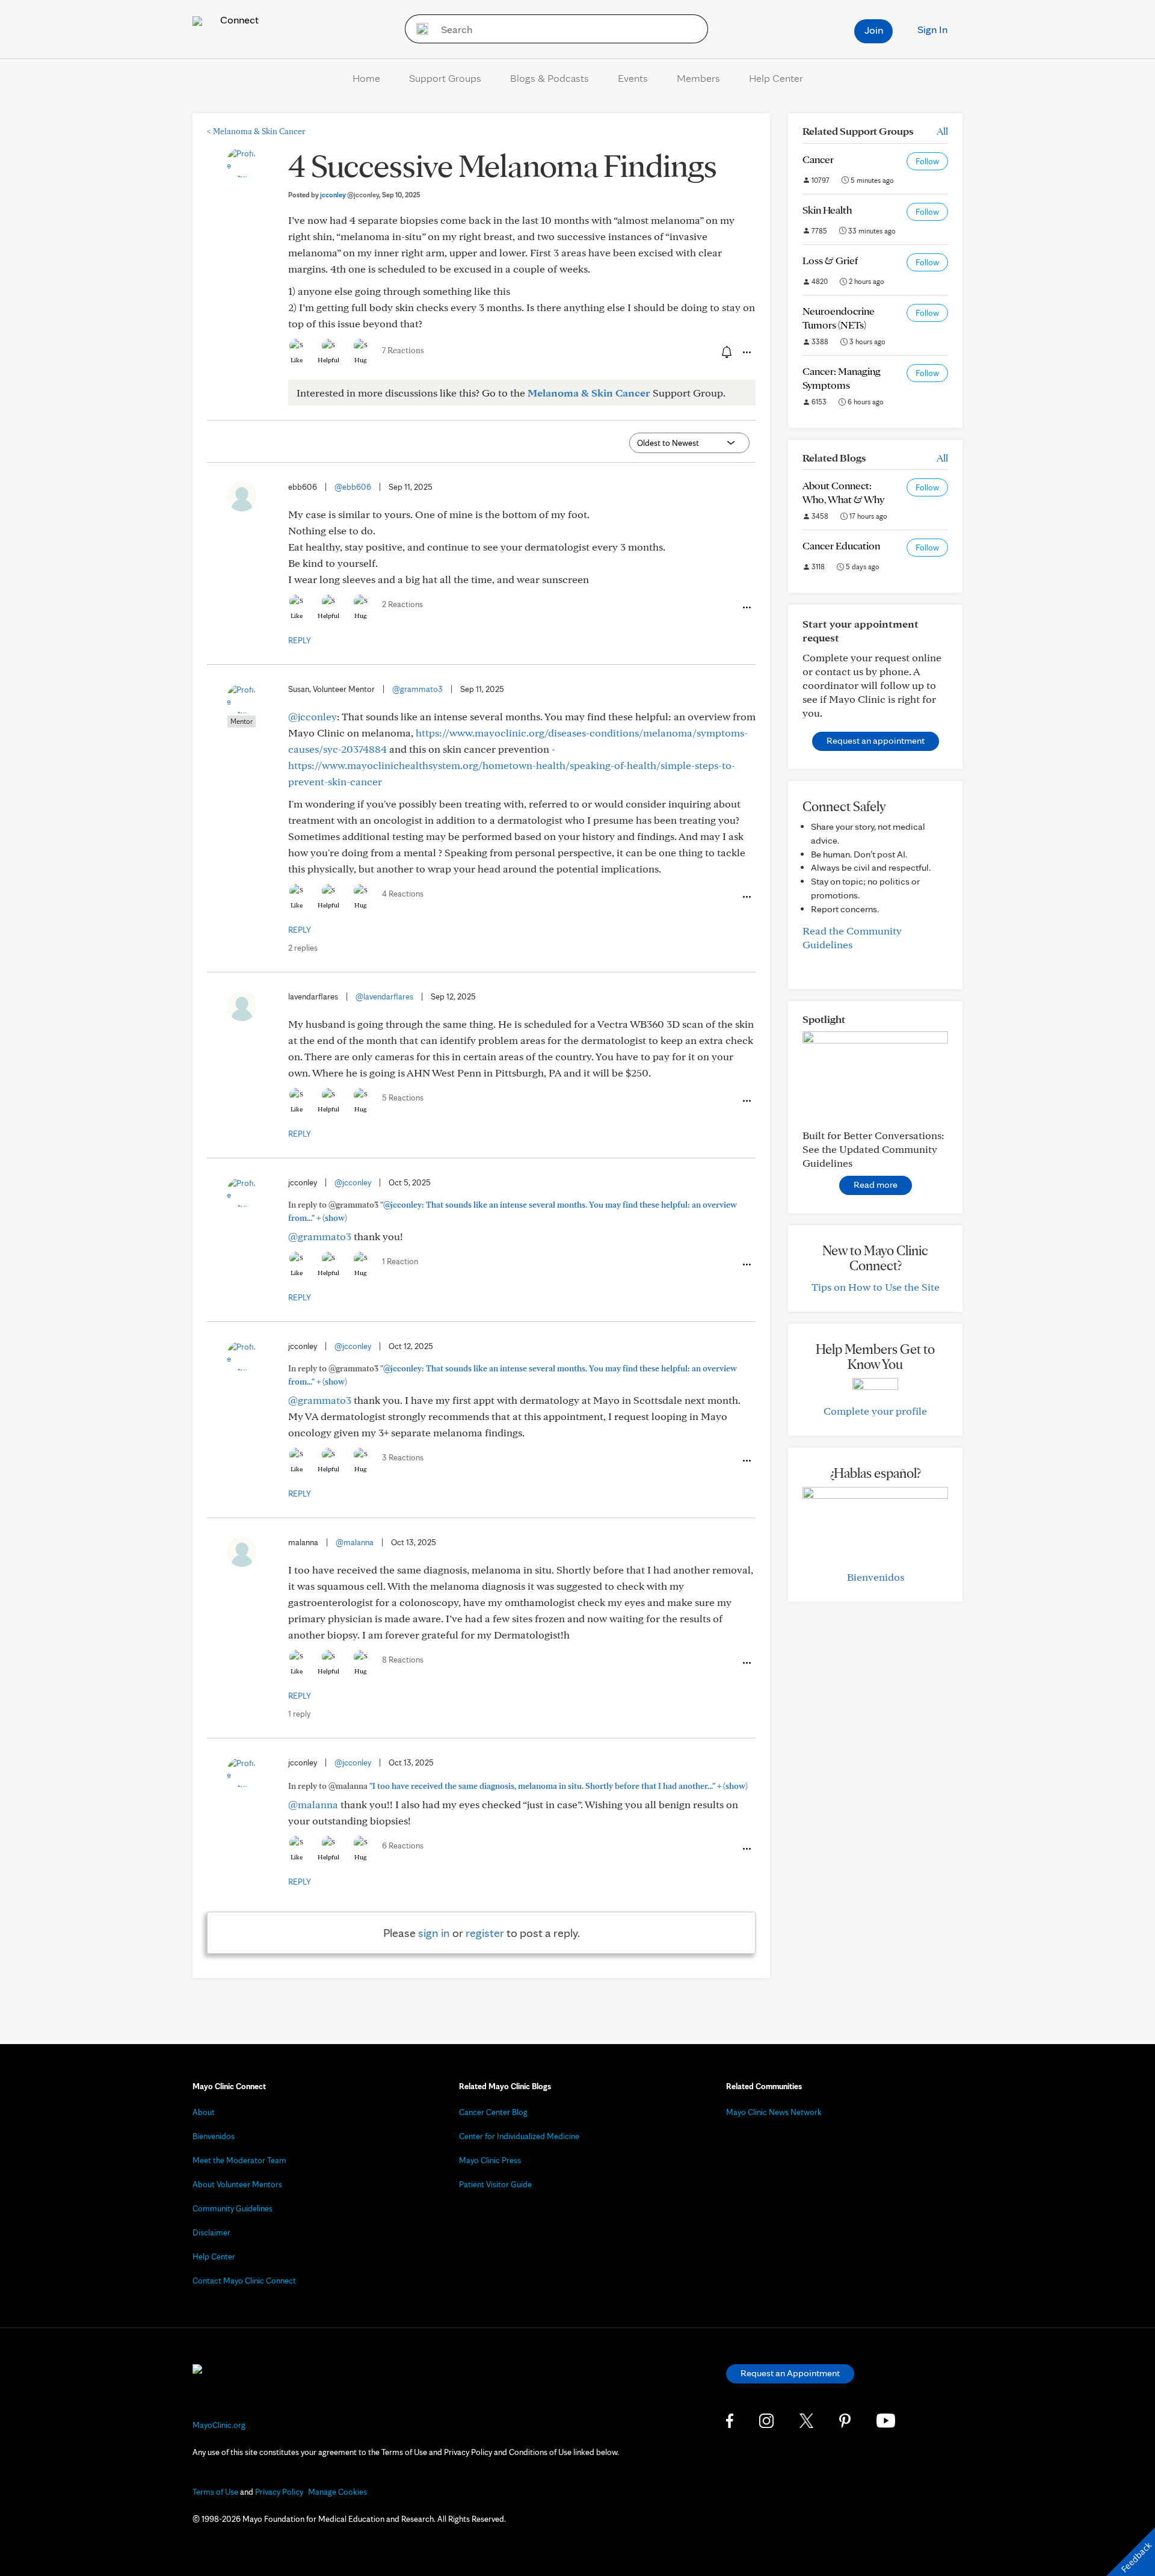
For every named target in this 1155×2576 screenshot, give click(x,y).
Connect (238, 20)
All (942, 131)
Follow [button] (927, 161)
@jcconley (313, 716)
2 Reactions (402, 604)
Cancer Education (841, 545)
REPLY (300, 640)
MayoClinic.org (219, 2425)
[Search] (418, 29)
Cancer (818, 159)
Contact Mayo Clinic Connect (244, 2281)
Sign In (932, 29)
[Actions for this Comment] (746, 608)
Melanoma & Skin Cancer (256, 131)
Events (633, 78)
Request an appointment (876, 740)
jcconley (350, 195)
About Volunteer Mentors (237, 2184)
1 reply (299, 1714)
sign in (434, 1933)
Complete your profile (875, 1411)
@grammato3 (417, 689)
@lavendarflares (384, 996)
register (485, 1933)
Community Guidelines (233, 2208)
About (204, 2112)
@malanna (355, 1542)
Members (698, 78)
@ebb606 (353, 487)
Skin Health (827, 210)
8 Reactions (403, 1660)
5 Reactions (403, 1098)
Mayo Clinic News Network (774, 2112)
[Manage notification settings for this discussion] (725, 352)
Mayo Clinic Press (490, 2160)
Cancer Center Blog (493, 2112)
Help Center (776, 78)
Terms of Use (215, 2492)
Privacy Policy (279, 2492)
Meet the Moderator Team (239, 2160)
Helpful (328, 360)
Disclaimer (211, 2232)
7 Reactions (403, 350)
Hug (361, 360)
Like (297, 360)
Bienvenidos (876, 1577)
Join (874, 30)
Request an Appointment (790, 2373)
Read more (876, 1185)
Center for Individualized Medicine (519, 2136)
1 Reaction (400, 1261)
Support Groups (445, 78)
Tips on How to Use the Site (876, 1287)
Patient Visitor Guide (495, 2184)
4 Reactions (403, 894)
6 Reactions (403, 1846)
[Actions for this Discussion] (746, 353)
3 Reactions (403, 1457)
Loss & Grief (830, 260)
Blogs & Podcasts (550, 78)
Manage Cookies (337, 2492)
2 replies (303, 948)
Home (366, 78)
